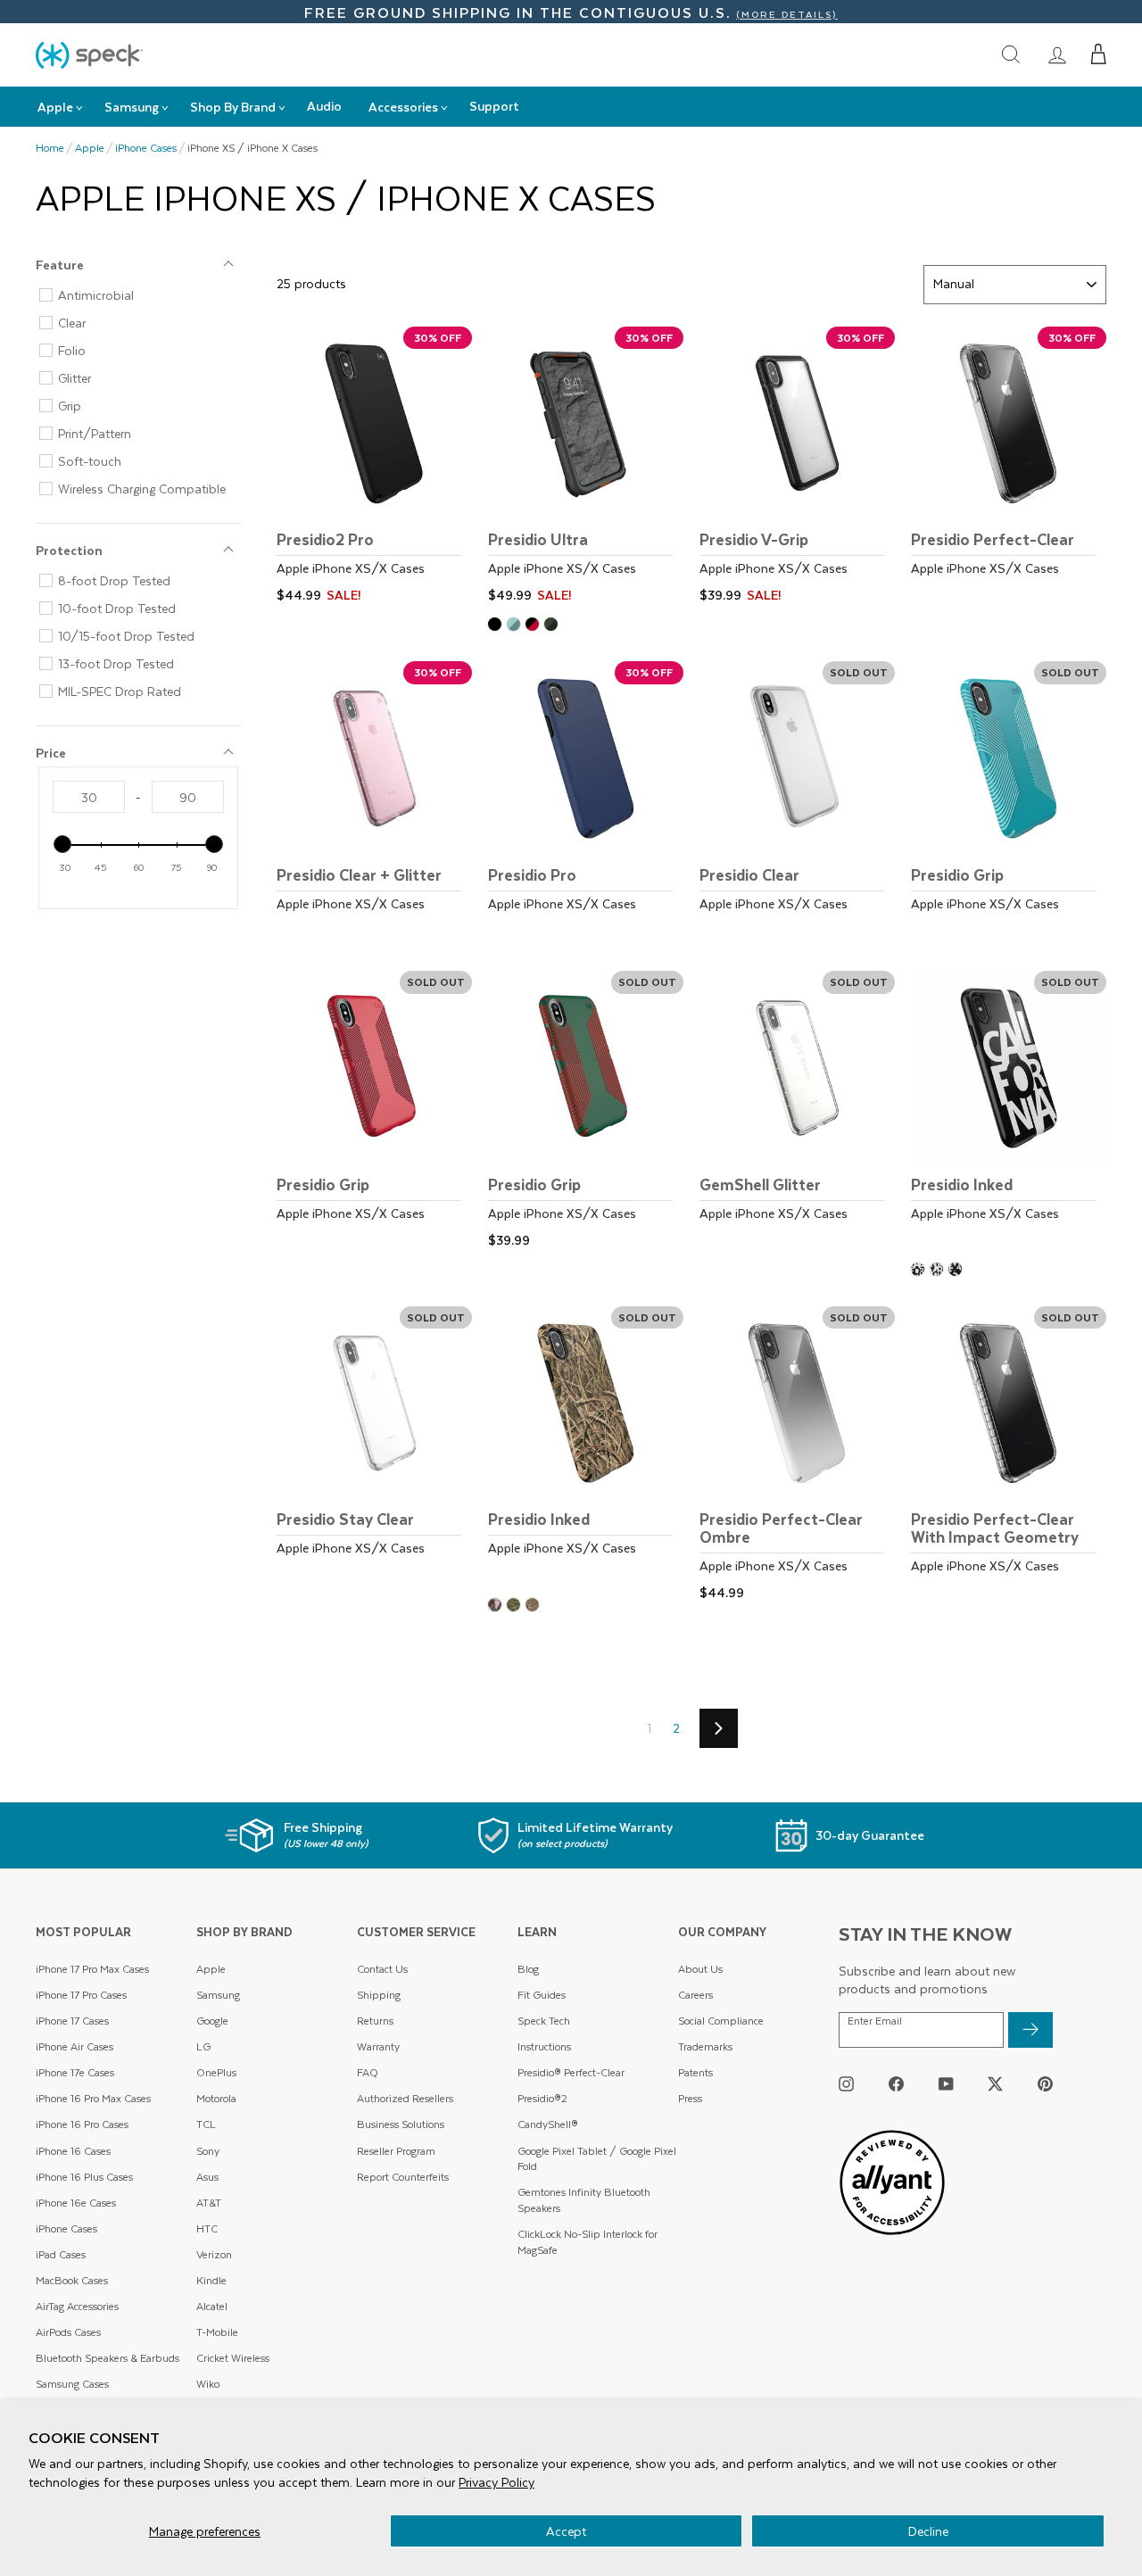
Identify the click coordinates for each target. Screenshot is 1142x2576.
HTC (207, 2228)
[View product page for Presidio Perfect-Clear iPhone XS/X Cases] (1009, 468)
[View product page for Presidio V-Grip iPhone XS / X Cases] (797, 468)
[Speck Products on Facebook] (896, 2084)
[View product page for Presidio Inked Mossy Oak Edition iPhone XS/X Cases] (586, 1448)
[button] (1099, 54)
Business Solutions (401, 2124)
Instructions (544, 2046)
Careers (695, 1995)
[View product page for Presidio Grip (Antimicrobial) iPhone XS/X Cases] (1009, 803)
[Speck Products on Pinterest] (1045, 2084)
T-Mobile (217, 2332)
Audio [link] (324, 106)
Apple (90, 148)
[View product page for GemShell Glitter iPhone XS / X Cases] (797, 1112)
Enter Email (875, 2021)
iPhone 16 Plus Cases (84, 2177)
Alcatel (212, 2306)
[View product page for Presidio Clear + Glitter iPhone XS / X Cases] (374, 803)
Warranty (378, 2046)
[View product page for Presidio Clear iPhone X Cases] (797, 803)
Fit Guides (542, 1995)
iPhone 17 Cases (72, 2021)
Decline (928, 2531)
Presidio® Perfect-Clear (571, 2072)
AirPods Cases (68, 2332)
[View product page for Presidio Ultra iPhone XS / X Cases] (586, 468)
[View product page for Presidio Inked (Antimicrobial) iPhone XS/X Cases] (1009, 1112)
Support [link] (494, 106)
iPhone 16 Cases (73, 2151)
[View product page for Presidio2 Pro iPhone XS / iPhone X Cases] (374, 468)
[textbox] (89, 797)
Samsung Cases (72, 2384)
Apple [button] (55, 107)
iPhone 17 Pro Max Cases (92, 1969)
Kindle (211, 2280)
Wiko (208, 2384)
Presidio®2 (542, 2098)
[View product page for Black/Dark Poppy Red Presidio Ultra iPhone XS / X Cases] (535, 626)
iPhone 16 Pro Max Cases (93, 2098)
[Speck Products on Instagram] (846, 2084)
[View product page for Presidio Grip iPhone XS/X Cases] (374, 1112)
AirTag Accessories (77, 2306)
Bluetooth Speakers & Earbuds (108, 2358)
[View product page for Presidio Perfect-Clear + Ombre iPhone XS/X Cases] (797, 1457)
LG (203, 2046)
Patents (695, 2072)
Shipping (379, 1995)
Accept (566, 2531)
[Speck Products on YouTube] (946, 2084)
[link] (1057, 54)
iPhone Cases (146, 148)
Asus (207, 2177)
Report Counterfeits (403, 2177)
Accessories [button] (403, 107)
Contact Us (382, 1969)
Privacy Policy (497, 2482)
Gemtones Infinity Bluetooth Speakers (584, 2200)
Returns (375, 2021)
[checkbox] (145, 295)
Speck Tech (544, 2021)
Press (690, 2098)
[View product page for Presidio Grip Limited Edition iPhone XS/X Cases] (586, 1112)
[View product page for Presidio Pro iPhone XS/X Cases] (586, 803)
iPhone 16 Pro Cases (82, 2124)
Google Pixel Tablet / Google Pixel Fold (597, 2159)
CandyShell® (548, 2124)
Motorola (216, 2098)
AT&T (209, 2203)
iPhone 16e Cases (76, 2203)
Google (212, 2021)
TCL (206, 2124)
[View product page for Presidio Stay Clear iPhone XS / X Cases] (374, 1448)
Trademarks (705, 2046)
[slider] (62, 844)
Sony (208, 2151)
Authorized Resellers (405, 2098)
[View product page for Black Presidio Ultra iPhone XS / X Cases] (497, 626)
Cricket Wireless (233, 2358)
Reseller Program (396, 2151)
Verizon (214, 2254)
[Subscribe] (1030, 2030)
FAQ (368, 2072)
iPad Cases (61, 2254)
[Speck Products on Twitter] (995, 2084)
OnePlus (216, 2072)
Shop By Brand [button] (233, 107)
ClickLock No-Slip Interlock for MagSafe (588, 2242)
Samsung (218, 1995)
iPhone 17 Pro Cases (81, 1995)
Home (50, 148)
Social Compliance (721, 2021)
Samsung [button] (132, 107)
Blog (528, 1969)
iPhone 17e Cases (75, 2072)
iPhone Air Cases (74, 2046)
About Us (700, 1969)
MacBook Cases (72, 2280)
